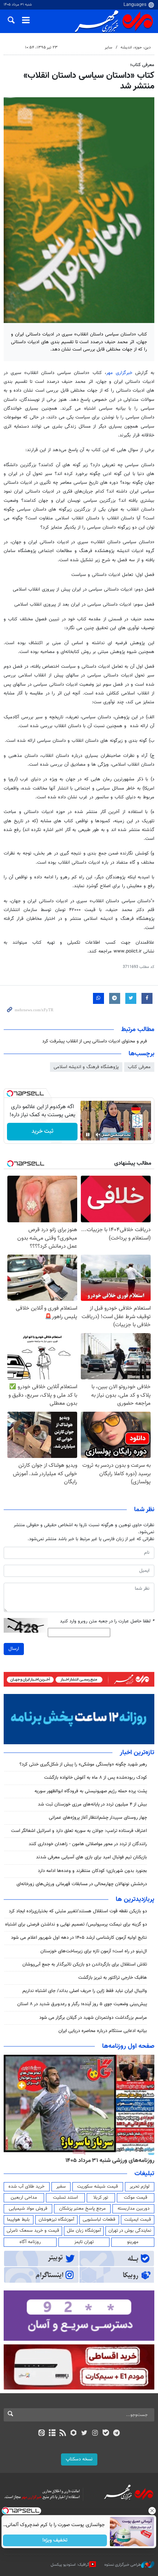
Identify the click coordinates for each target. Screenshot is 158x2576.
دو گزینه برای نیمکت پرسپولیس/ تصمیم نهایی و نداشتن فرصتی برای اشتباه (76, 1924)
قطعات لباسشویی (99, 2220)
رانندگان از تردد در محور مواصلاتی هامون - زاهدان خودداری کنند (88, 1844)
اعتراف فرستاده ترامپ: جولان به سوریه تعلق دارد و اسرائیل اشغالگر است (79, 1831)
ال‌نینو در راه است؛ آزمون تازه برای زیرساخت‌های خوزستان (94, 1951)
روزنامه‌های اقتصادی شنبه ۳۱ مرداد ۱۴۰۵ (107, 2160)
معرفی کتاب (139, 1067)
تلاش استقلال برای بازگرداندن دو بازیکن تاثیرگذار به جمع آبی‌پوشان (85, 1964)
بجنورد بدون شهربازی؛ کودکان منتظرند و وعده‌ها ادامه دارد (92, 1871)
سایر (108, 48)
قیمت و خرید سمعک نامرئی (33, 2231)
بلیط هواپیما (18, 2220)
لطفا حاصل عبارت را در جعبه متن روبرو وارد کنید (107, 1621)
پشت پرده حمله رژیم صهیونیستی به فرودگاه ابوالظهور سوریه (90, 1791)
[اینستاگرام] (95, 2434)
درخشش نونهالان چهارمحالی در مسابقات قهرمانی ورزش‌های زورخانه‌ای (82, 1884)
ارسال (14, 1649)
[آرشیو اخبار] (52, 2434)
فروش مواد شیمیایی (28, 2209)
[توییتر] (84, 2434)
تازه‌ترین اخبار (137, 1753)
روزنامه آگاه (30, 2242)
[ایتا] (41, 2434)
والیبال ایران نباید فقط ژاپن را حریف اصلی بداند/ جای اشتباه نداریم (85, 1991)
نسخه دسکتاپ (79, 2459)
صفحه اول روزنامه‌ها (128, 2046)
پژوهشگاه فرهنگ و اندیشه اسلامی (86, 1067)
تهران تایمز (84, 2242)
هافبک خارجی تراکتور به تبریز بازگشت (113, 1978)
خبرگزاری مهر (119, 373)
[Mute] (98, 1135)
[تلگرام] (117, 2434)
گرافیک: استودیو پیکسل (70, 2565)
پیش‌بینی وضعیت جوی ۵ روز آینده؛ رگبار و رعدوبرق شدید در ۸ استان (82, 2004)
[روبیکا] (74, 2434)
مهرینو (133, 2242)
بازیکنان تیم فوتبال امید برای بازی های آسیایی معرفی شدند (91, 1857)
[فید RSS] (63, 2434)
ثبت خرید (42, 1131)
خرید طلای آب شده (26, 2187)
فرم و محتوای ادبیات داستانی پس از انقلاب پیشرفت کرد (95, 1041)
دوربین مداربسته (134, 2209)
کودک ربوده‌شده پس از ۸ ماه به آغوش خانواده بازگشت (96, 1778)
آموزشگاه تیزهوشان (56, 2220)
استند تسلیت (65, 2198)
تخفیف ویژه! (55, 2540)
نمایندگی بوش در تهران (130, 2231)
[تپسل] (10, 1093)
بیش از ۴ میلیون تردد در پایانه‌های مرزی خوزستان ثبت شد (92, 1804)
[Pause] (88, 1135)
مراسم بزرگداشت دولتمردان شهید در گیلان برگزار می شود (93, 2018)
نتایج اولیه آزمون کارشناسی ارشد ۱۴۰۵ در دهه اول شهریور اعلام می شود (79, 1938)
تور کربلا (101, 2198)
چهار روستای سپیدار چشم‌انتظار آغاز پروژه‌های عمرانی (98, 1818)
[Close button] (152, 2511)
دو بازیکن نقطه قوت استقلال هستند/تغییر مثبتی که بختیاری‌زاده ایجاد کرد (78, 1911)
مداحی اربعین (24, 2198)
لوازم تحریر (140, 2187)
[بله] (106, 2434)
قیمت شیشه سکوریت (98, 2187)
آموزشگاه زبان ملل (84, 2231)
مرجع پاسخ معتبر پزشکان (82, 2209)
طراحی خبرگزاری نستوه (123, 2565)
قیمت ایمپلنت (138, 2220)
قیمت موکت (136, 2198)
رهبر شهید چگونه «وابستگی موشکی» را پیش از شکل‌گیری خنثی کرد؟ (83, 1764)
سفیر (61, 2187)
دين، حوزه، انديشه (136, 48)
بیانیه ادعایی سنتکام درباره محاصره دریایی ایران (103, 2031)
